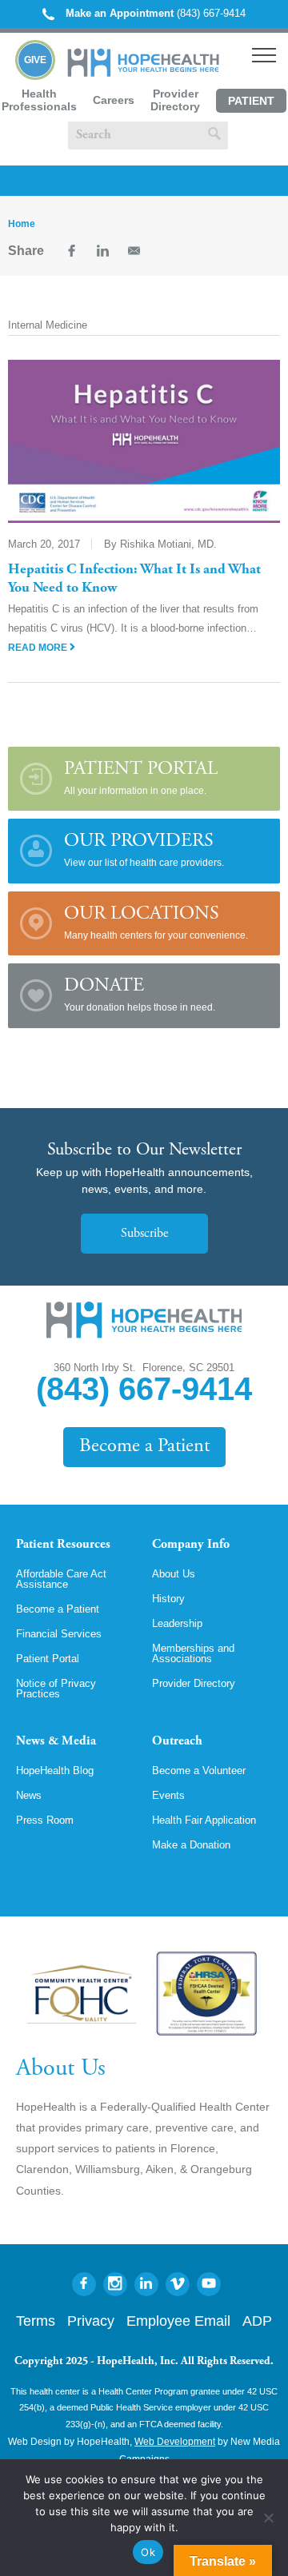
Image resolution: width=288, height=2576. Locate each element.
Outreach (177, 1741)
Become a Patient (144, 1447)
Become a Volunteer (199, 1771)
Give (35, 60)
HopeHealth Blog (55, 1771)
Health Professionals (39, 100)
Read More (39, 648)
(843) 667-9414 (156, 13)
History (168, 1599)
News (29, 1795)
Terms (36, 2321)
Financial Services (59, 1634)
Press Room (45, 1820)
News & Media (56, 1741)
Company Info (191, 1545)
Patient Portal (251, 104)
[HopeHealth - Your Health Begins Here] (144, 73)
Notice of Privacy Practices (56, 1689)
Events (168, 1795)
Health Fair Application (204, 1820)
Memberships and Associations (193, 1653)
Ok (148, 2552)
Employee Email (178, 2321)
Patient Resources (63, 1545)
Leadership (177, 1623)
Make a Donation (191, 1845)
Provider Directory (175, 100)
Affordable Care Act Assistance (61, 1579)
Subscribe (144, 1234)
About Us (174, 1574)
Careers (114, 100)
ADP (257, 2321)
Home (22, 224)
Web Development (175, 2442)
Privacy (91, 2321)
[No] (268, 2518)
